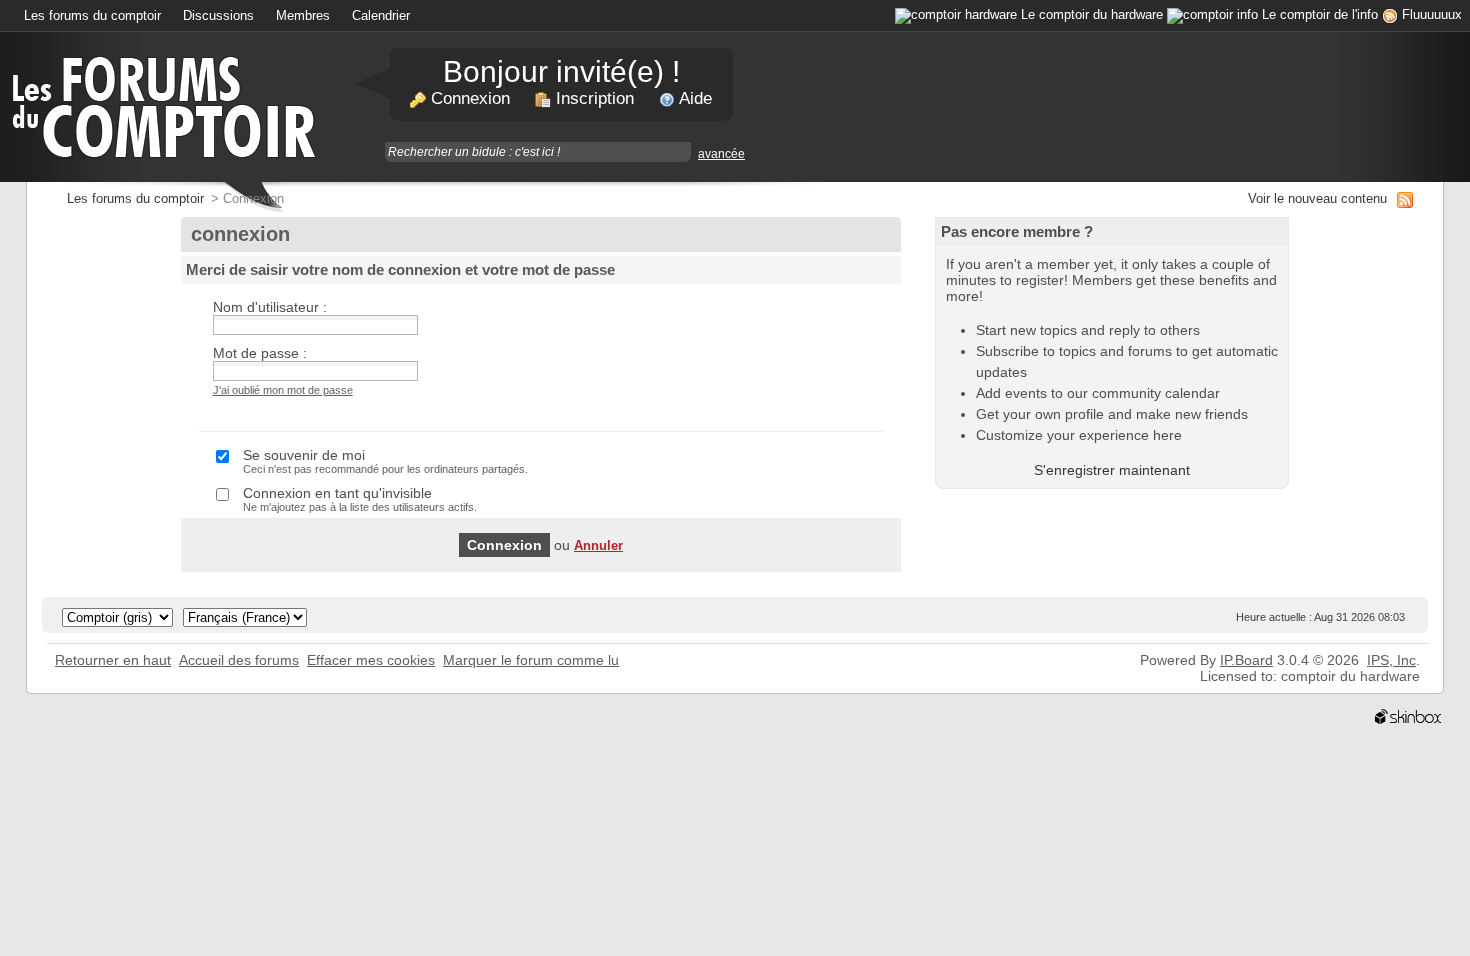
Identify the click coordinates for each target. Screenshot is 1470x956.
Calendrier (381, 16)
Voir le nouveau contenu (1317, 199)
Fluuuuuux (1432, 15)
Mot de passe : (260, 353)
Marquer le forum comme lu (531, 660)
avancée (721, 154)
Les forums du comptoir (92, 16)
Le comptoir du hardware (1092, 15)
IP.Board (1246, 660)
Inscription (592, 98)
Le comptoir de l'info (1320, 15)
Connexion (468, 98)
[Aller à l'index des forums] (167, 106)
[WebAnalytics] (69, 716)
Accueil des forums (239, 660)
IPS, (1391, 660)
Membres (303, 16)
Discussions (218, 16)
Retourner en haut (113, 660)
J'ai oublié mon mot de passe (283, 390)
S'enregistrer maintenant (1112, 470)
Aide (693, 98)
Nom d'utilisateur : (270, 307)
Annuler (598, 546)
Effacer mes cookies (371, 660)
